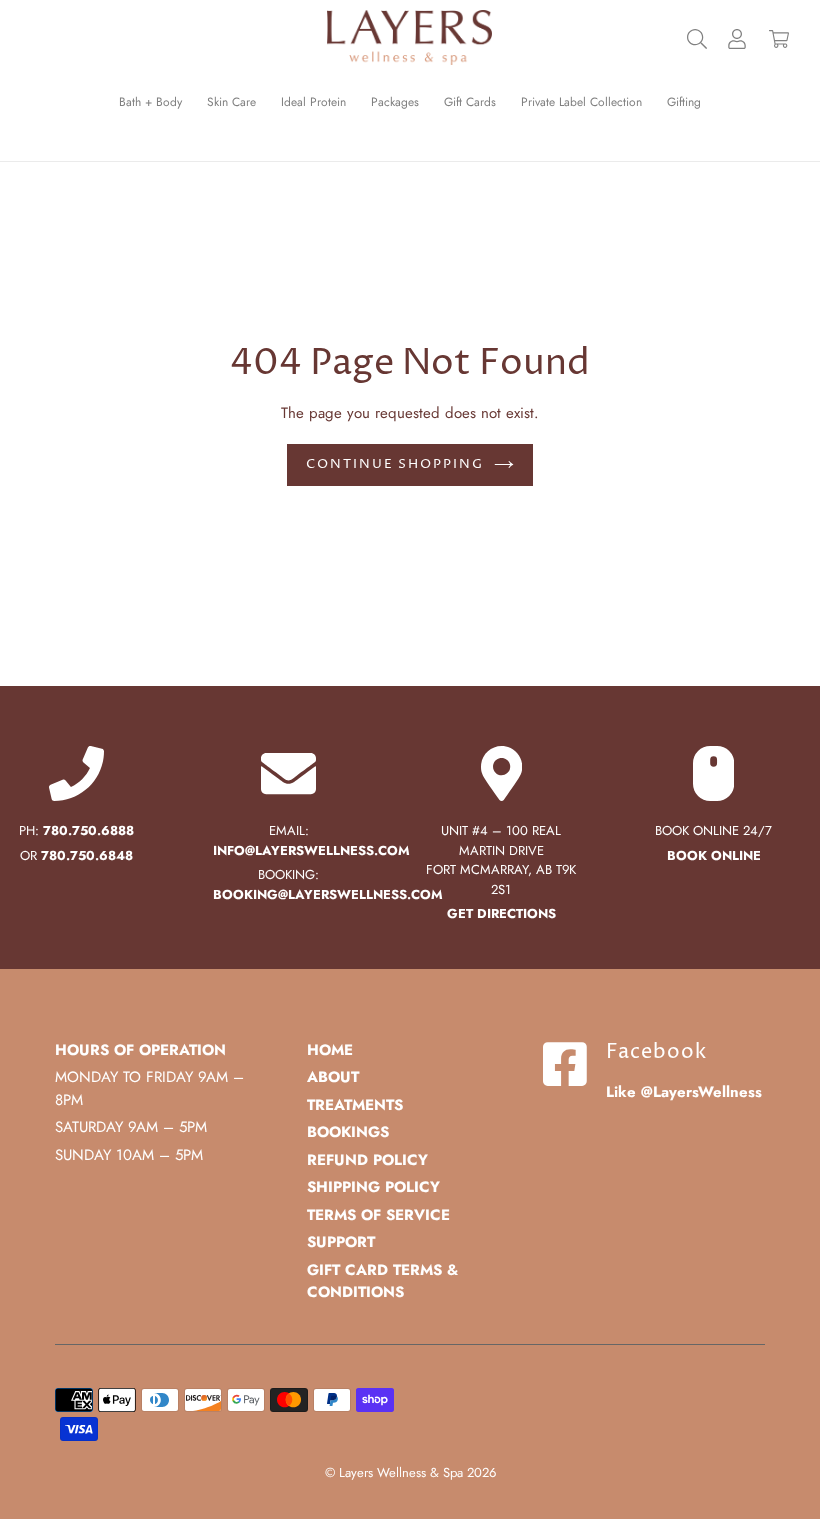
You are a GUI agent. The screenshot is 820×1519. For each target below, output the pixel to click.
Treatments (355, 1105)
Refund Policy (367, 1160)
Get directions (501, 913)
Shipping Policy (373, 1187)
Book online (714, 855)
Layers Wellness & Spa (401, 1472)
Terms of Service (378, 1215)
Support (341, 1242)
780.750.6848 (87, 855)
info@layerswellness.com (311, 850)
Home (330, 1050)
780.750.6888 (88, 830)
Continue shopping (395, 464)
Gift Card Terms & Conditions (382, 1281)
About (333, 1077)
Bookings (348, 1132)
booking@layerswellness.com (328, 894)
